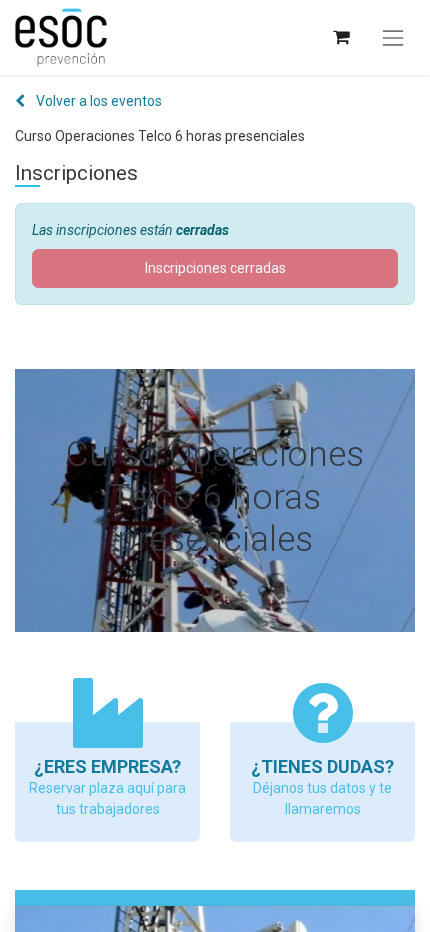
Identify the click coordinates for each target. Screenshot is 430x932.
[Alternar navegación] (393, 38)
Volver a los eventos (97, 101)
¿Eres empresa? (107, 766)
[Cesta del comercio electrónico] (340, 37)
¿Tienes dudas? (322, 766)
